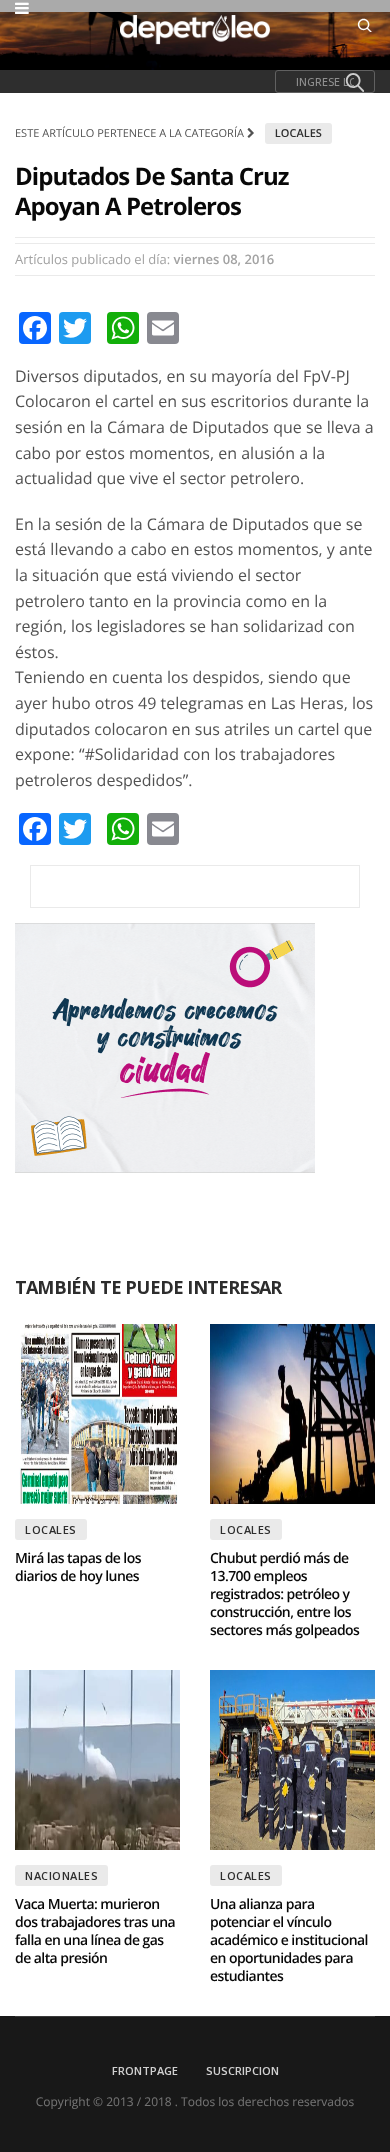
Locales (298, 133)
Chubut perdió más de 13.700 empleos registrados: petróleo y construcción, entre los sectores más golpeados (284, 1594)
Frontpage (145, 2070)
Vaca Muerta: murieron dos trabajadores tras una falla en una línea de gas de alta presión (95, 1931)
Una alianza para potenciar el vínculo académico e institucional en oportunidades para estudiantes (289, 1940)
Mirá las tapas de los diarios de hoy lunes (78, 1567)
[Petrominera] (195, 886)
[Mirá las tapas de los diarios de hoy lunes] (97, 1414)
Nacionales (61, 1875)
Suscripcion (242, 2070)
